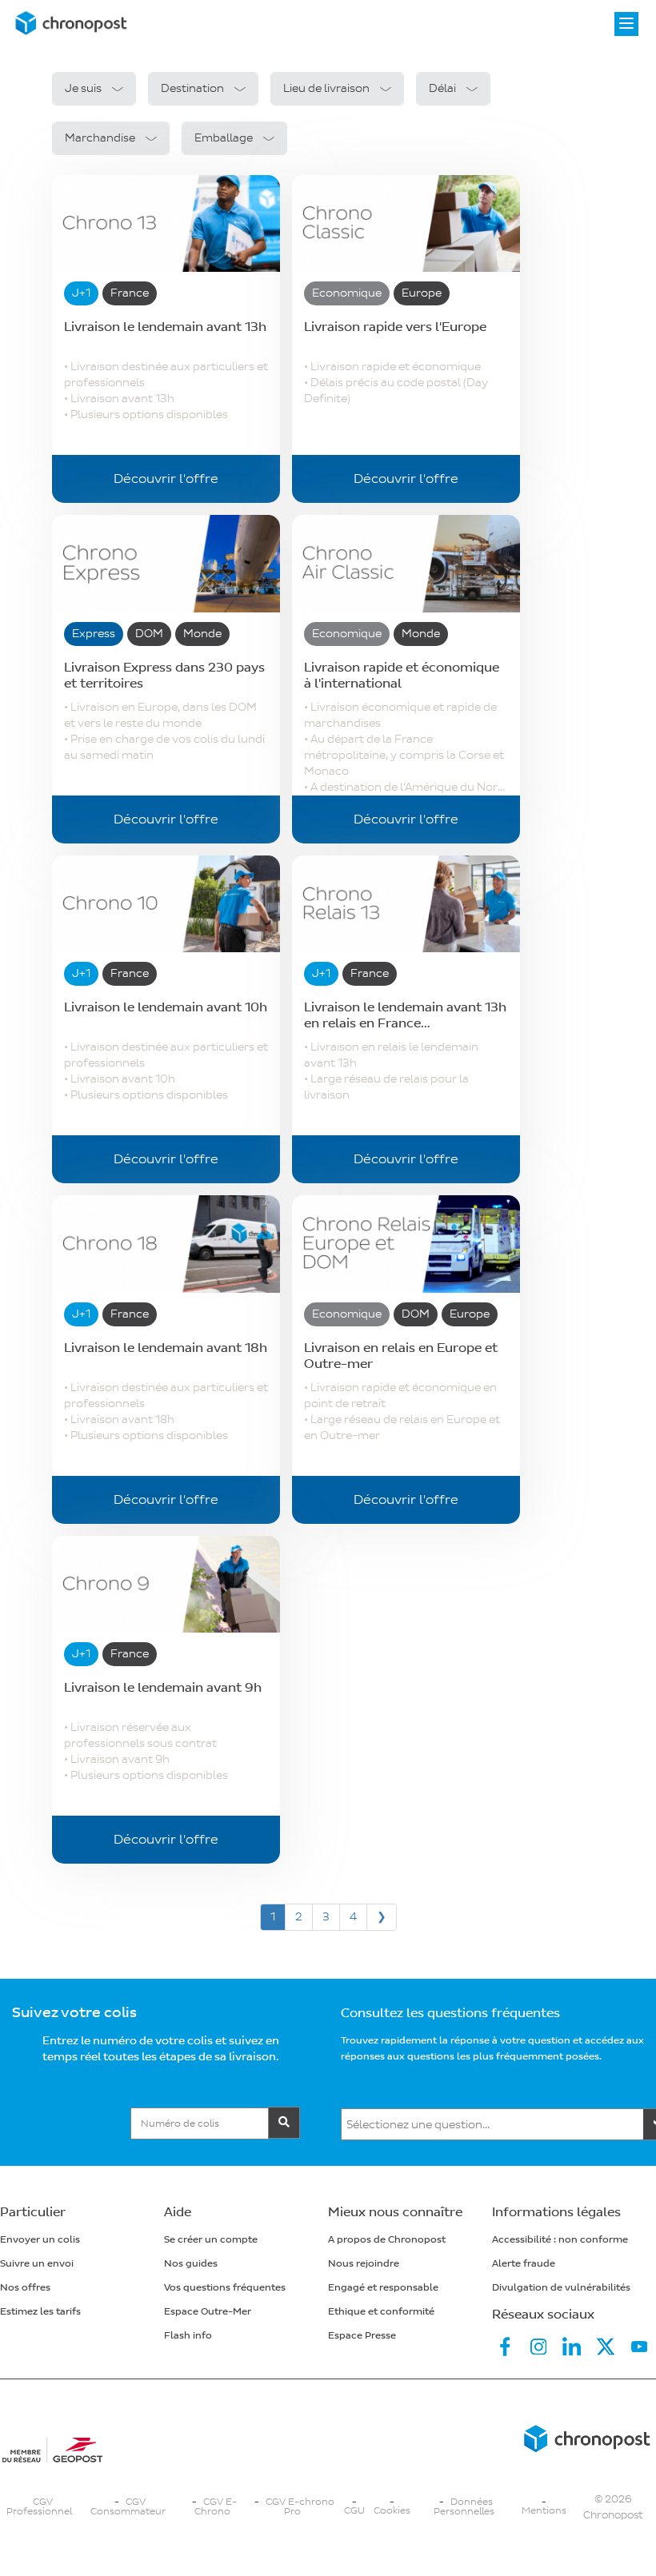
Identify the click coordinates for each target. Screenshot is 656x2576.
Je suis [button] (83, 88)
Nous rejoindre (364, 2264)
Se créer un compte (211, 2240)
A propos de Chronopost (387, 2240)
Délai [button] (442, 88)
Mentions (544, 2511)
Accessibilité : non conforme (560, 2240)
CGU (354, 2511)
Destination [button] (192, 88)
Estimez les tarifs (40, 2312)
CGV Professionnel (39, 2507)
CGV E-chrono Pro (300, 2507)
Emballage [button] (224, 138)
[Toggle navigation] (626, 24)
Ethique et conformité (381, 2312)
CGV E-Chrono (216, 2507)
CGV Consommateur (128, 2507)
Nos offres (25, 2288)
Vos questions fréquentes (225, 2288)
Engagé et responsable (383, 2288)
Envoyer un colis (40, 2240)
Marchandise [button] (100, 138)
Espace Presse (362, 2336)
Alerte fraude (524, 2264)
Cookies (392, 2511)
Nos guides (191, 2264)
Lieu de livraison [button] (326, 88)
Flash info (188, 2336)
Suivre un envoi (37, 2264)
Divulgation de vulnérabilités (561, 2288)
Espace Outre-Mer (208, 2312)
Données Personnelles (464, 2507)
